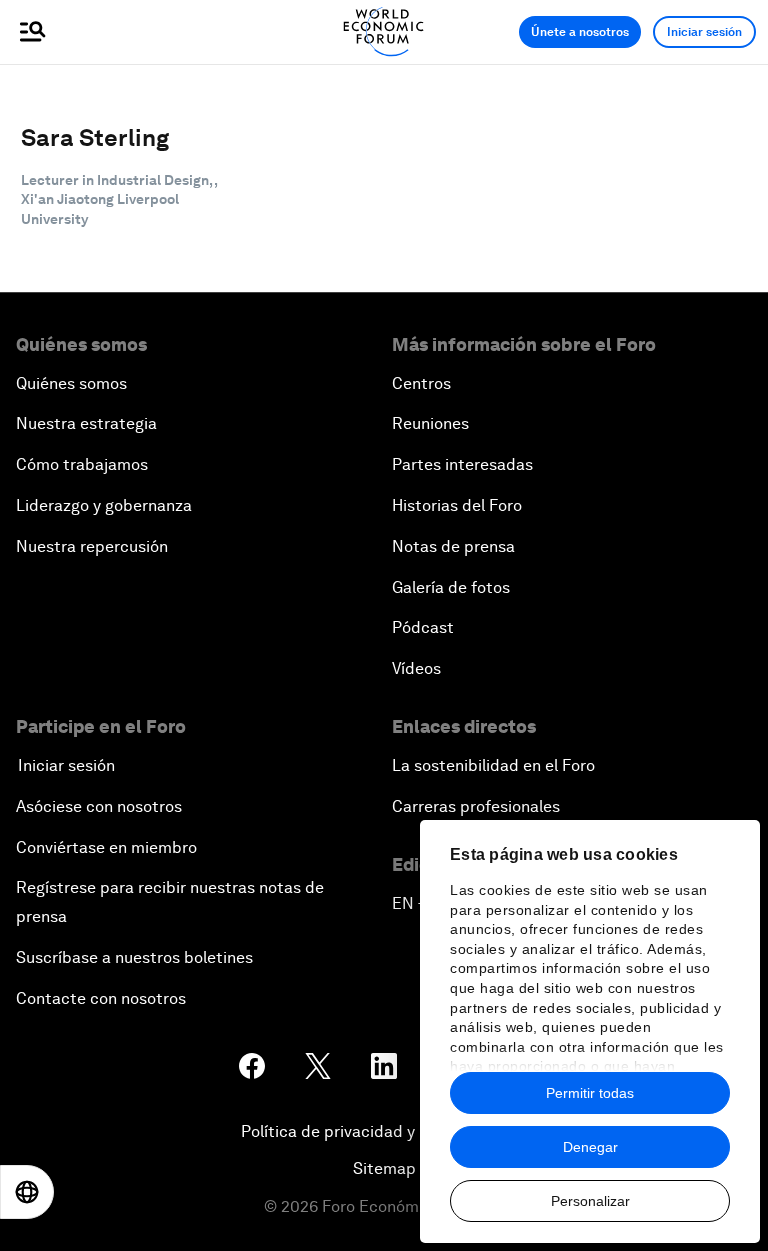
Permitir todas (590, 1093)
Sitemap (384, 1168)
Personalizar (590, 1201)
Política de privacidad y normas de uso (384, 1131)
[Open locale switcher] (27, 1192)
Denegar (590, 1147)
